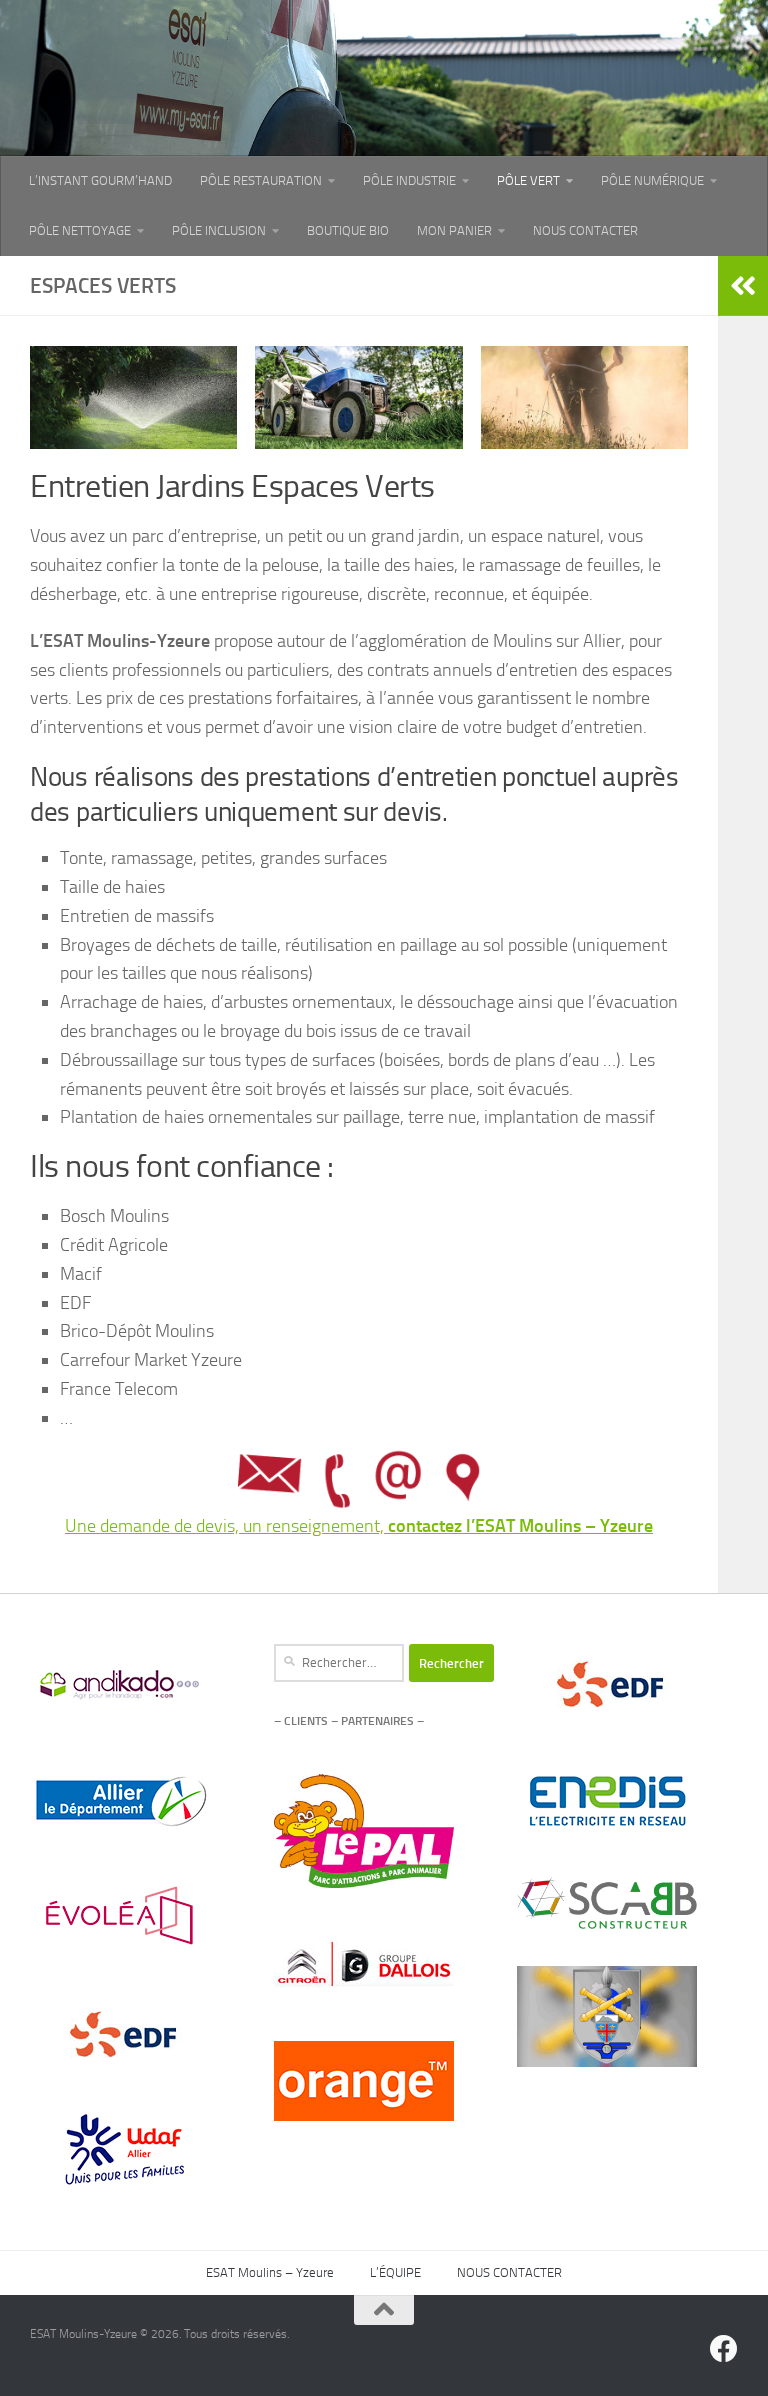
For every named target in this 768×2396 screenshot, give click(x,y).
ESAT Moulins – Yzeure (270, 2272)
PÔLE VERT (528, 180)
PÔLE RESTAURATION (261, 180)
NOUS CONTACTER (585, 230)
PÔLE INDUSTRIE (409, 180)
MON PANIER (454, 230)
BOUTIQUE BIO (348, 230)
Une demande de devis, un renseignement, (359, 1526)
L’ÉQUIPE (395, 2272)
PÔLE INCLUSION (219, 230)
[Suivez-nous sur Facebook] (724, 2349)
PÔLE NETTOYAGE (80, 230)
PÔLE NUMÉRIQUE (652, 180)
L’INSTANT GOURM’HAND (100, 180)
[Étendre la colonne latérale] (743, 286)
